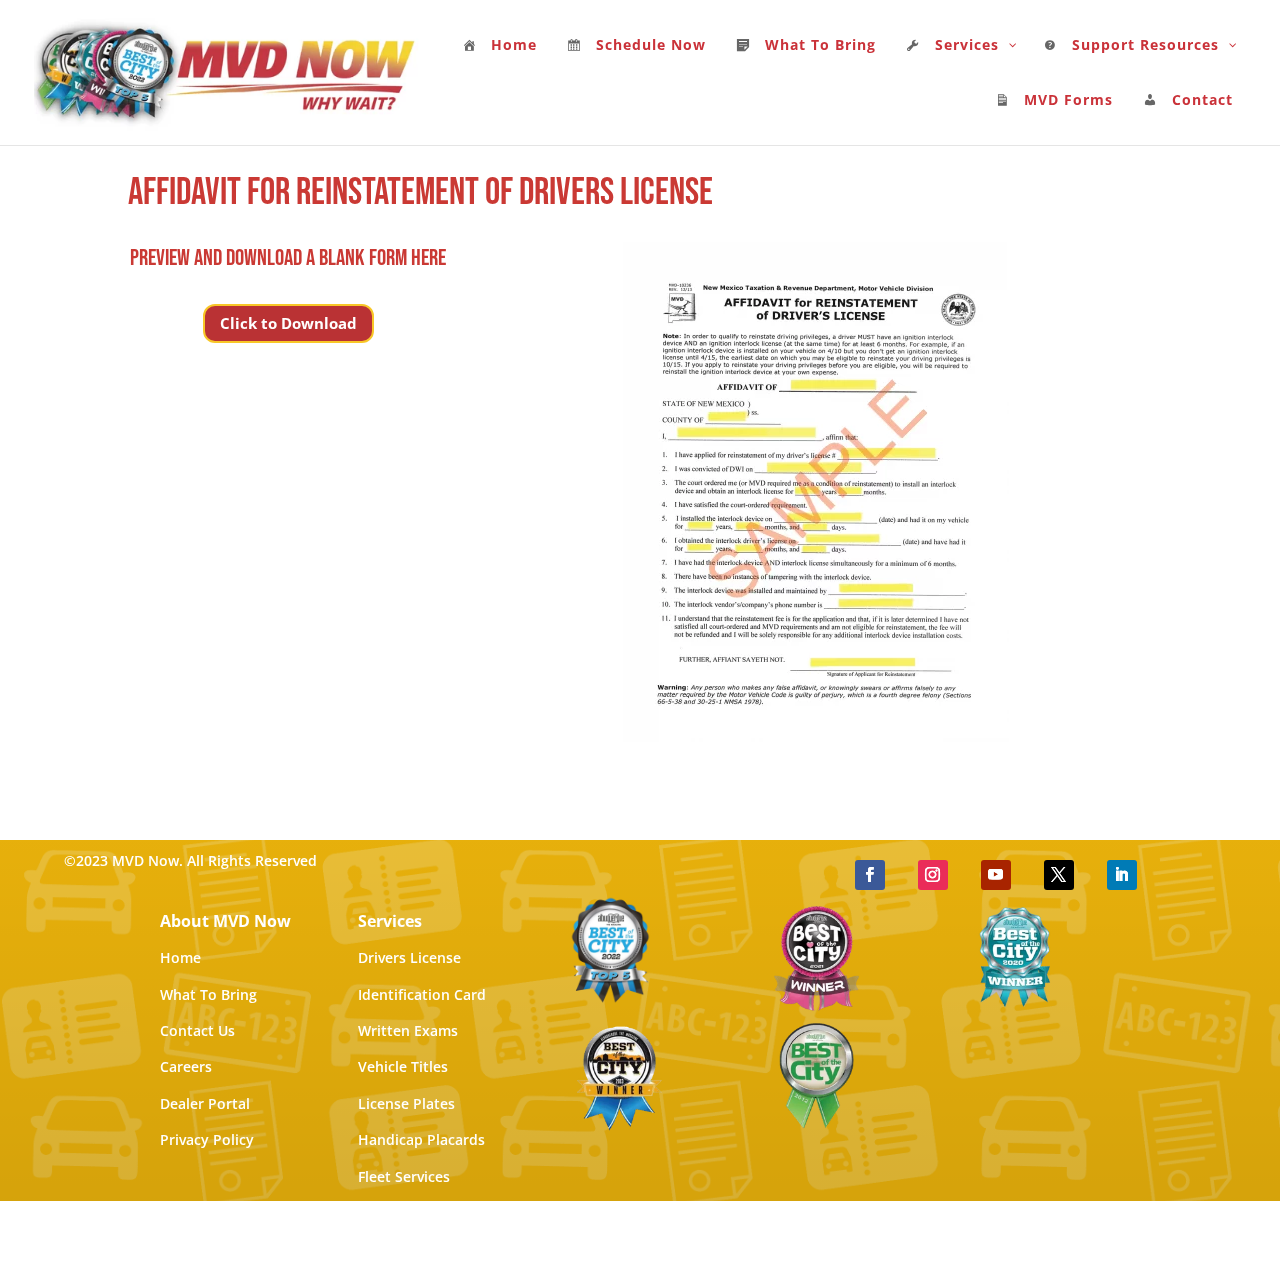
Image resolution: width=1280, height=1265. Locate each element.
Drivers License (409, 957)
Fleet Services (404, 1176)
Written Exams (408, 1030)
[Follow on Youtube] (996, 875)
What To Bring (208, 994)
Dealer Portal (205, 1103)
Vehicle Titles (403, 1066)
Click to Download (288, 323)
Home (180, 957)
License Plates (406, 1103)
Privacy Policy (207, 1139)
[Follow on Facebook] (870, 875)
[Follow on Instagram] (933, 875)
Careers (186, 1066)
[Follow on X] (1059, 875)
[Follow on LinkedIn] (1122, 875)
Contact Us (197, 1030)
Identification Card (422, 994)
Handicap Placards (421, 1139)
